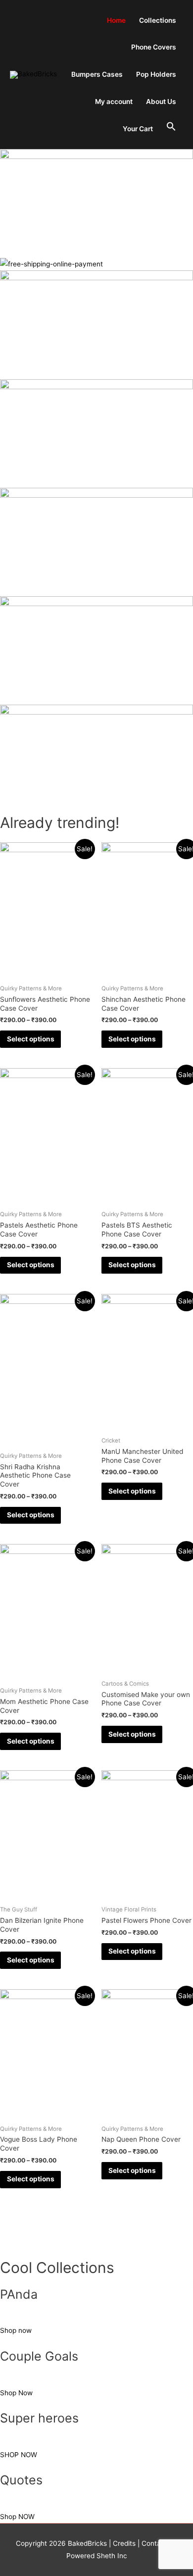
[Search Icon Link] (171, 127)
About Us (161, 102)
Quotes (21, 2480)
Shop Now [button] (16, 2393)
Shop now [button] (16, 2330)
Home (116, 20)
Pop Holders (156, 74)
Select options (31, 1039)
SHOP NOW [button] (19, 2455)
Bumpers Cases (97, 74)
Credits (124, 2543)
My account (114, 102)
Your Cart (138, 129)
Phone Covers (154, 47)
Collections (158, 20)
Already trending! (60, 823)
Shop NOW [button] (17, 2517)
